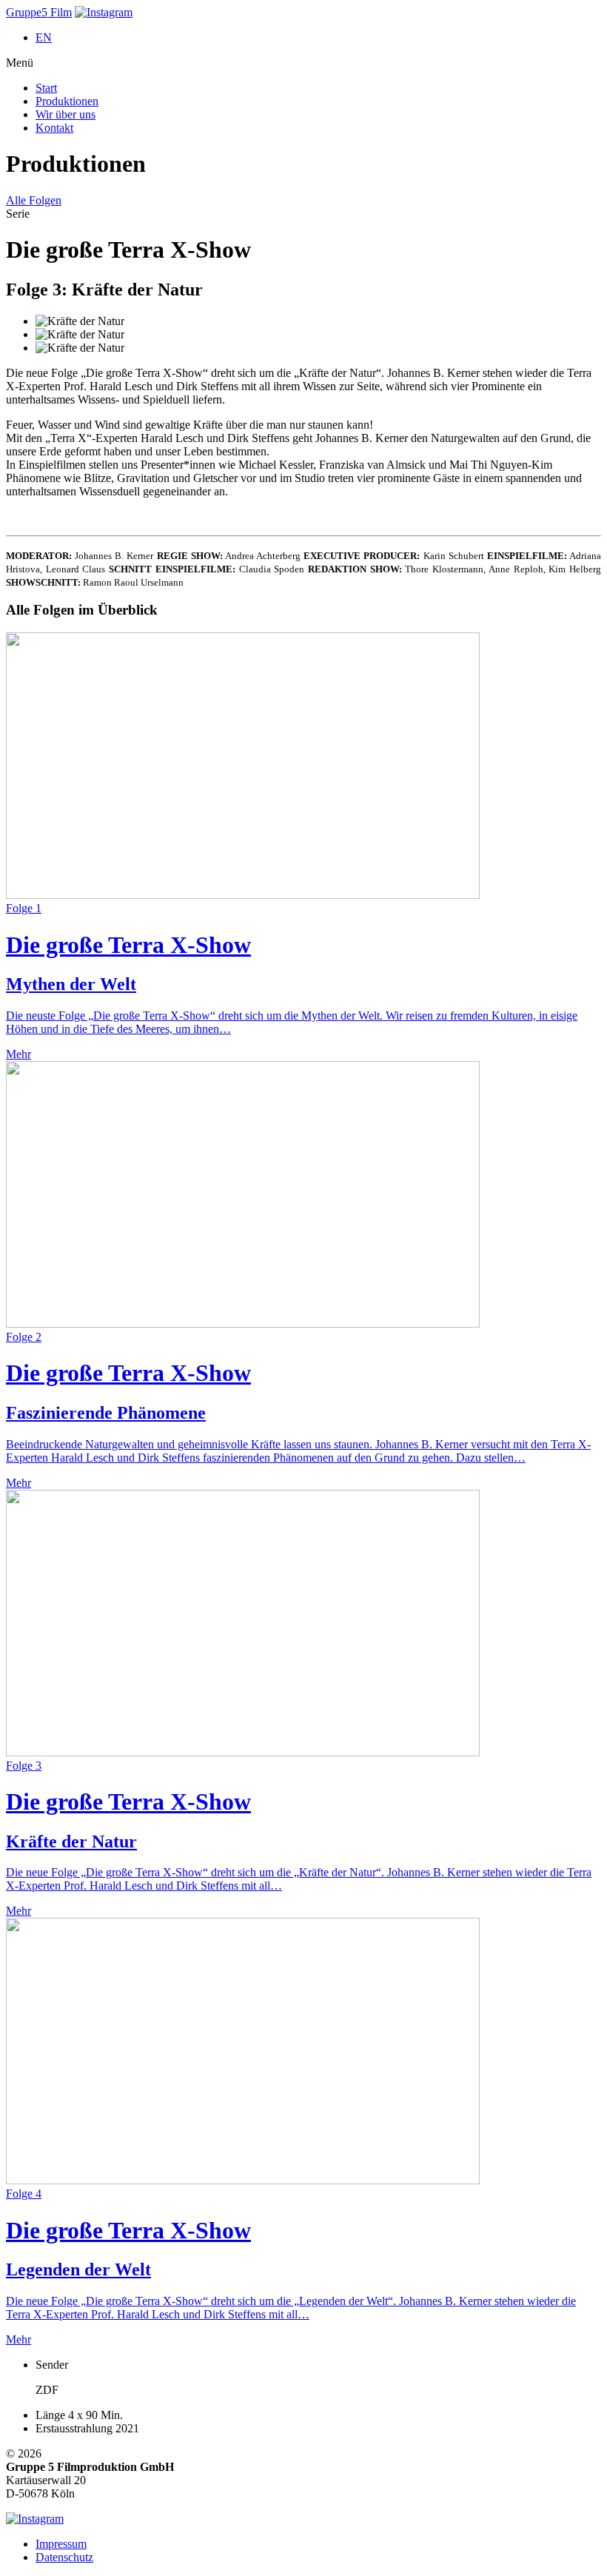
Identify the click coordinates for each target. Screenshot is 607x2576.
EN (44, 37)
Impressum (61, 2544)
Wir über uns (66, 114)
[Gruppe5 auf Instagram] (104, 12)
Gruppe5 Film (39, 12)
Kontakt (54, 128)
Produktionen (67, 101)
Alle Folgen (34, 200)
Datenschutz (64, 2557)
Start (46, 88)
